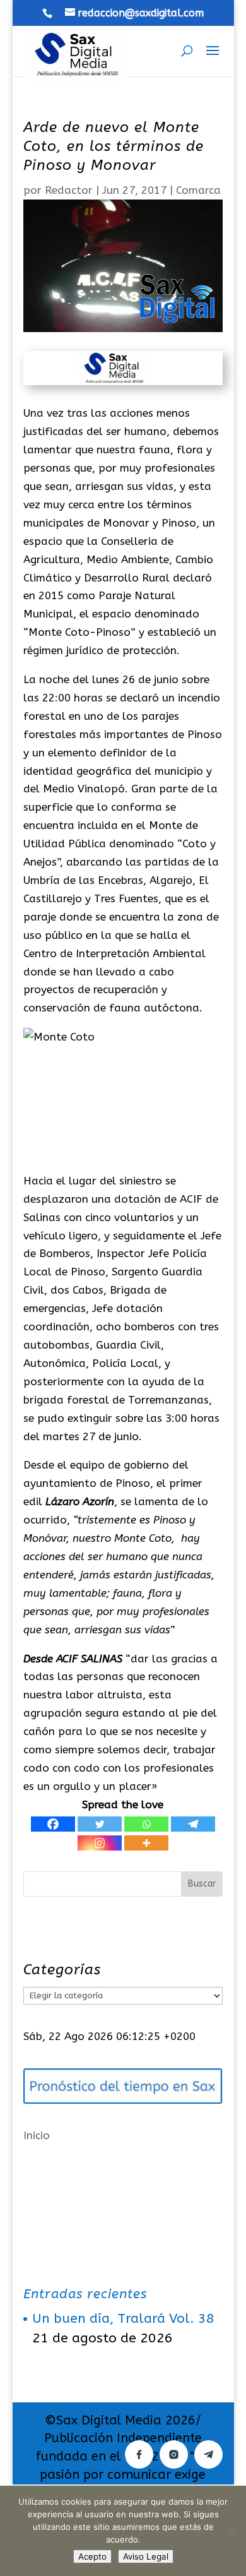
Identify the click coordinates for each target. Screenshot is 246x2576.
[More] (146, 1843)
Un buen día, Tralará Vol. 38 (123, 2319)
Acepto (92, 2556)
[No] (230, 2531)
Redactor (69, 190)
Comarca (198, 190)
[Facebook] (53, 1824)
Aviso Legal (146, 2556)
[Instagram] (100, 1843)
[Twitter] (100, 1824)
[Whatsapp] (146, 1824)
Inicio (37, 2135)
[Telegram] (193, 1824)
